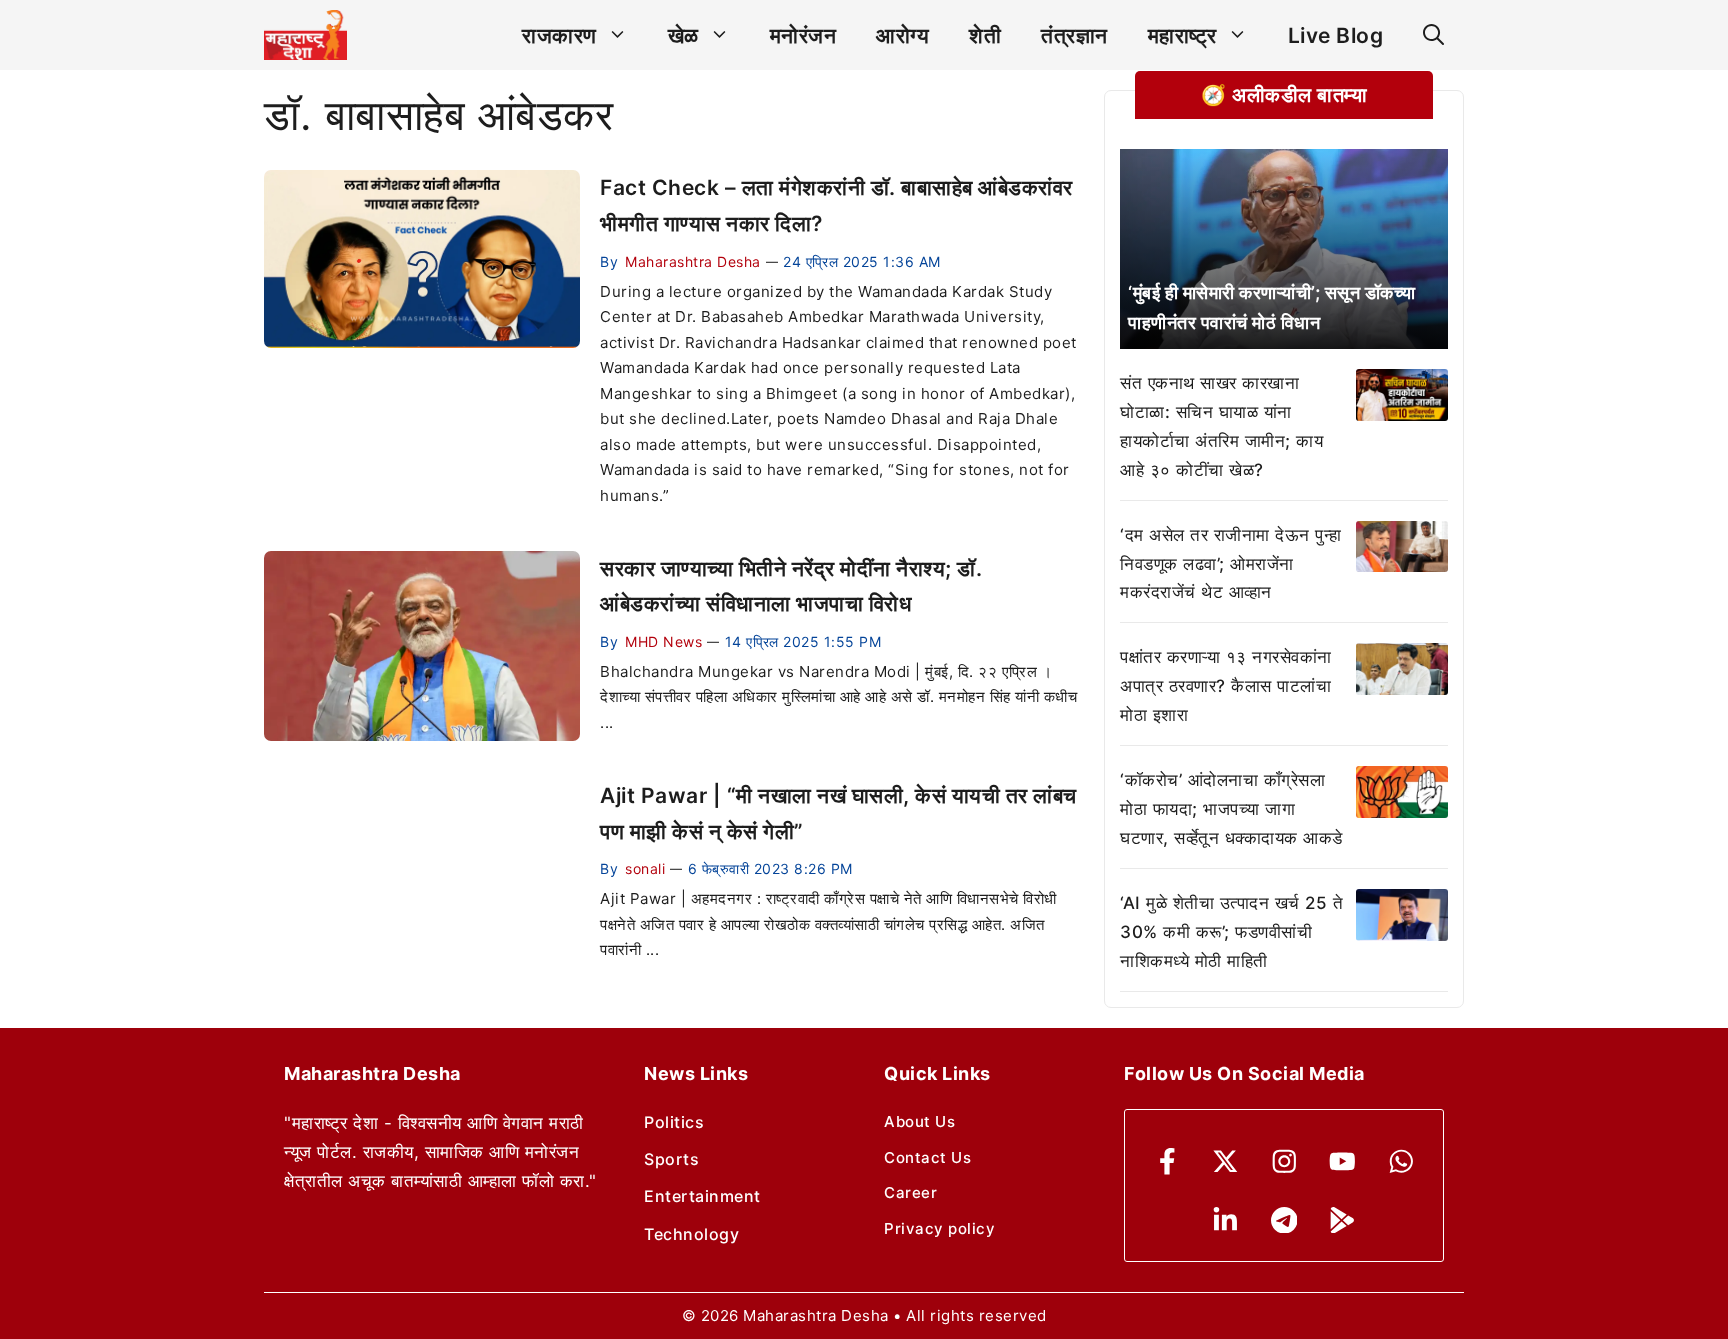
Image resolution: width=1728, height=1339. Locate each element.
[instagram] (1284, 1161)
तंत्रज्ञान (1074, 35)
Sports (671, 1159)
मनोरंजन (803, 35)
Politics (674, 1122)
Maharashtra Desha (693, 261)
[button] (1433, 35)
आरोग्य (902, 35)
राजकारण (559, 35)
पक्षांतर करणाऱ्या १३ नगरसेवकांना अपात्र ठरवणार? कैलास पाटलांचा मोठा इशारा (1226, 686)
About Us (919, 1121)
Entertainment (702, 1196)
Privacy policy (939, 1228)
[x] (1225, 1161)
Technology (691, 1234)
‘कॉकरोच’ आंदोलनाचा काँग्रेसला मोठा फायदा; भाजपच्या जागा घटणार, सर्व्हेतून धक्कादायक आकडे (1231, 809)
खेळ (683, 35)
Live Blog (1336, 35)
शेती (985, 35)
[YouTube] (1342, 1161)
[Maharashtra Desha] (305, 35)
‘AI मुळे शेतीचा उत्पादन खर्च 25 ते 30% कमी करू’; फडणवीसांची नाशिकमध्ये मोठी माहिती (1231, 932)
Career (910, 1192)
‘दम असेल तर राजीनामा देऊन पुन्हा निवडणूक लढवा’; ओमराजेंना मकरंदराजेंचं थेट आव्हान (1231, 564)
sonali (645, 868)
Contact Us (927, 1157)
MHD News (663, 641)
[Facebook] (1167, 1161)
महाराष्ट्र (1182, 35)
